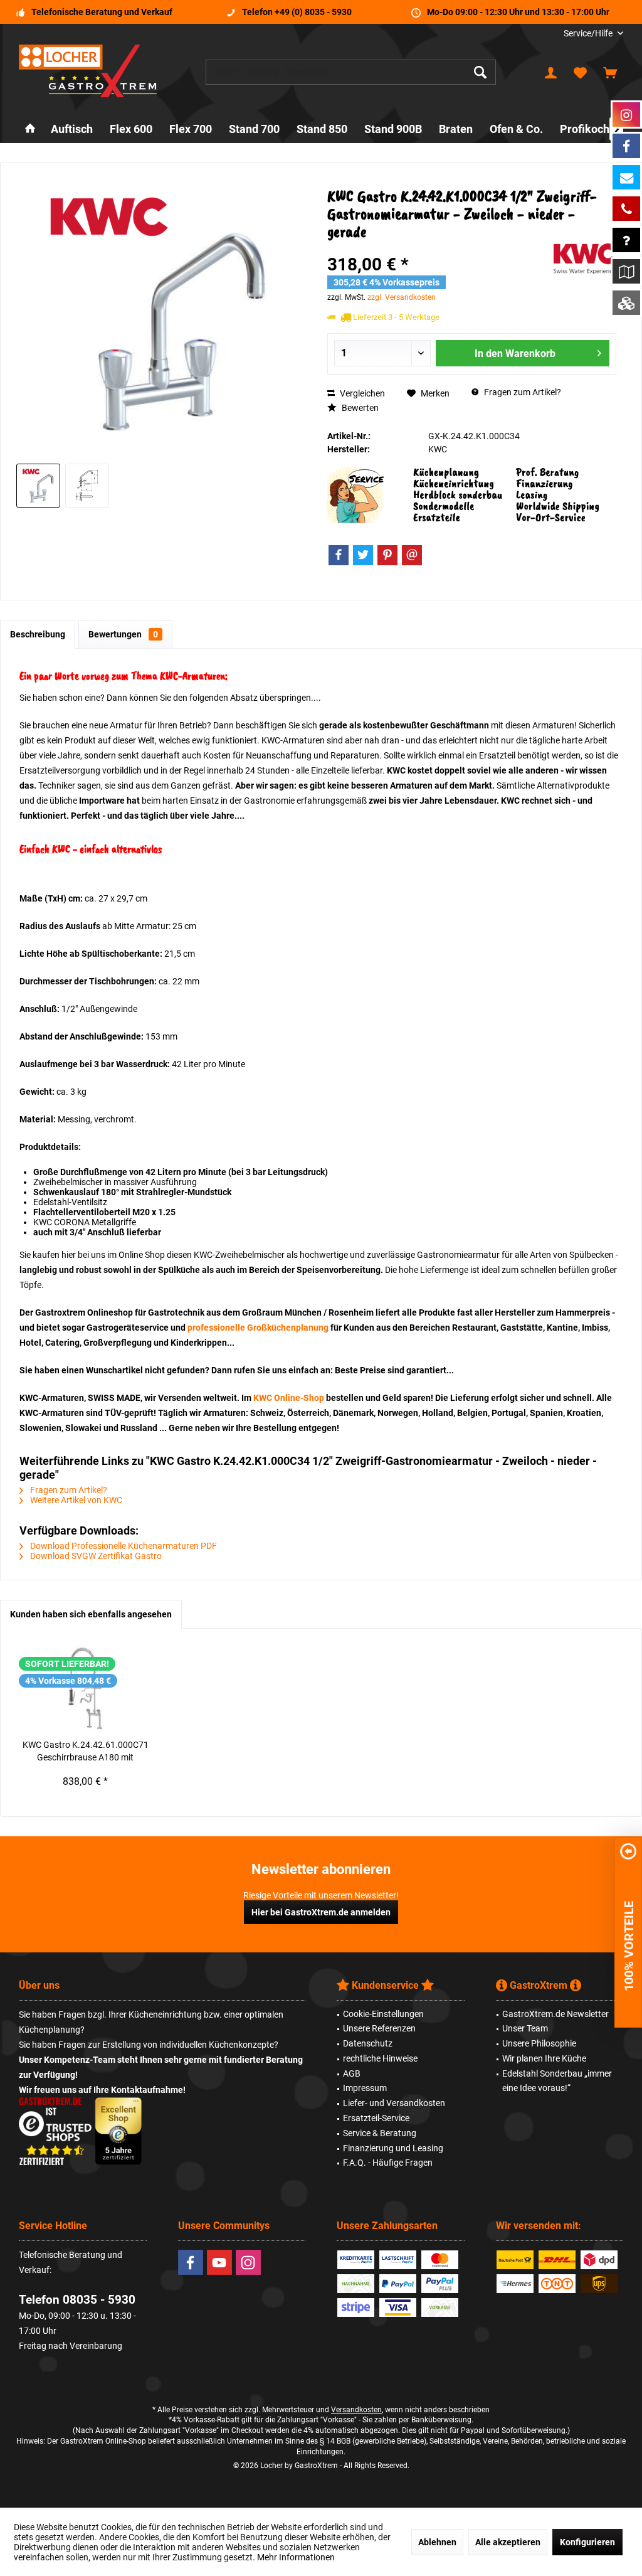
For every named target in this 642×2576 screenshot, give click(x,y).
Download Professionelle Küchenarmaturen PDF (123, 1546)
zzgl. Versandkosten (402, 297)
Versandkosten (356, 2410)
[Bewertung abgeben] (439, 248)
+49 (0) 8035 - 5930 (313, 12)
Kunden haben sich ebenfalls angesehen (91, 1614)
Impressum (365, 2088)
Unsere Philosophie (539, 2043)
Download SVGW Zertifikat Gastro (95, 1556)
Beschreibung (38, 634)
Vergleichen (361, 393)
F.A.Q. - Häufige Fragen (388, 2163)
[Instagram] (248, 2262)
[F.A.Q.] (626, 240)
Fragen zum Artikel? (522, 392)
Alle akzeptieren (508, 2542)
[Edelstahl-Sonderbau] (626, 303)
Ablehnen (437, 2542)
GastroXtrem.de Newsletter (555, 2014)
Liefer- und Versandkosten (394, 2103)
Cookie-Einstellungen (383, 2014)
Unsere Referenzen (379, 2028)
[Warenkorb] (610, 72)
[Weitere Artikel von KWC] (585, 259)
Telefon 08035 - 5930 (77, 2300)
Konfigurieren (587, 2542)
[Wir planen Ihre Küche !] (626, 271)
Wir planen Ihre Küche (544, 2058)
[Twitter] (363, 555)
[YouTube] (219, 2262)
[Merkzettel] (581, 72)
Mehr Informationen (296, 2557)
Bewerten (359, 408)
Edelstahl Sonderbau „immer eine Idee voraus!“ (557, 2081)
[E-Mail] (412, 555)
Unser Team (525, 2028)
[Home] (30, 130)
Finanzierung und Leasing (393, 2148)
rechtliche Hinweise (380, 2058)
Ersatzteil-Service (376, 2118)
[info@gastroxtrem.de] (626, 177)
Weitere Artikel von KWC (75, 1500)
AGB (352, 2073)
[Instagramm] (626, 114)
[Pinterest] (387, 555)
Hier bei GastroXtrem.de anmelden (321, 1912)
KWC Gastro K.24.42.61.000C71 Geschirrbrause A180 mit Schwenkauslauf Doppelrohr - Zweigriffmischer (86, 1752)
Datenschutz (368, 2043)
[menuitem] (589, 34)
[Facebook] (339, 555)
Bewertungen (123, 634)
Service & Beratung (380, 2133)
